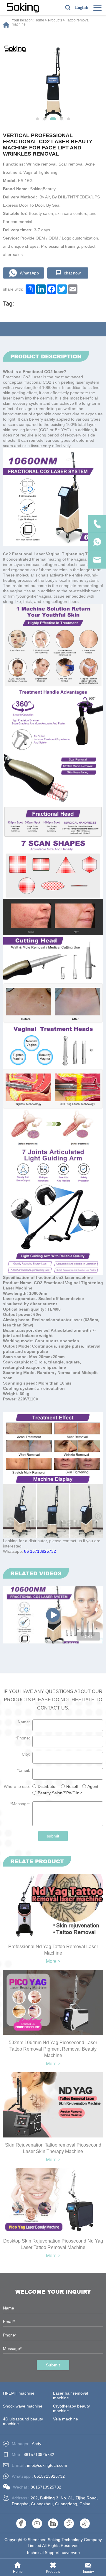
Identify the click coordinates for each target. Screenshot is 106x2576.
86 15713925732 (40, 1551)
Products (55, 20)
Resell (72, 1786)
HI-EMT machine (19, 2393)
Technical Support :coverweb (53, 2553)
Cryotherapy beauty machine (71, 2408)
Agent (93, 1786)
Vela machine (66, 2419)
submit (53, 1836)
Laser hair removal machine (71, 2395)
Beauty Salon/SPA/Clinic (60, 1793)
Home (39, 20)
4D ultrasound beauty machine (23, 2421)
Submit (53, 2365)
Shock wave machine (23, 2406)
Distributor (47, 1786)
